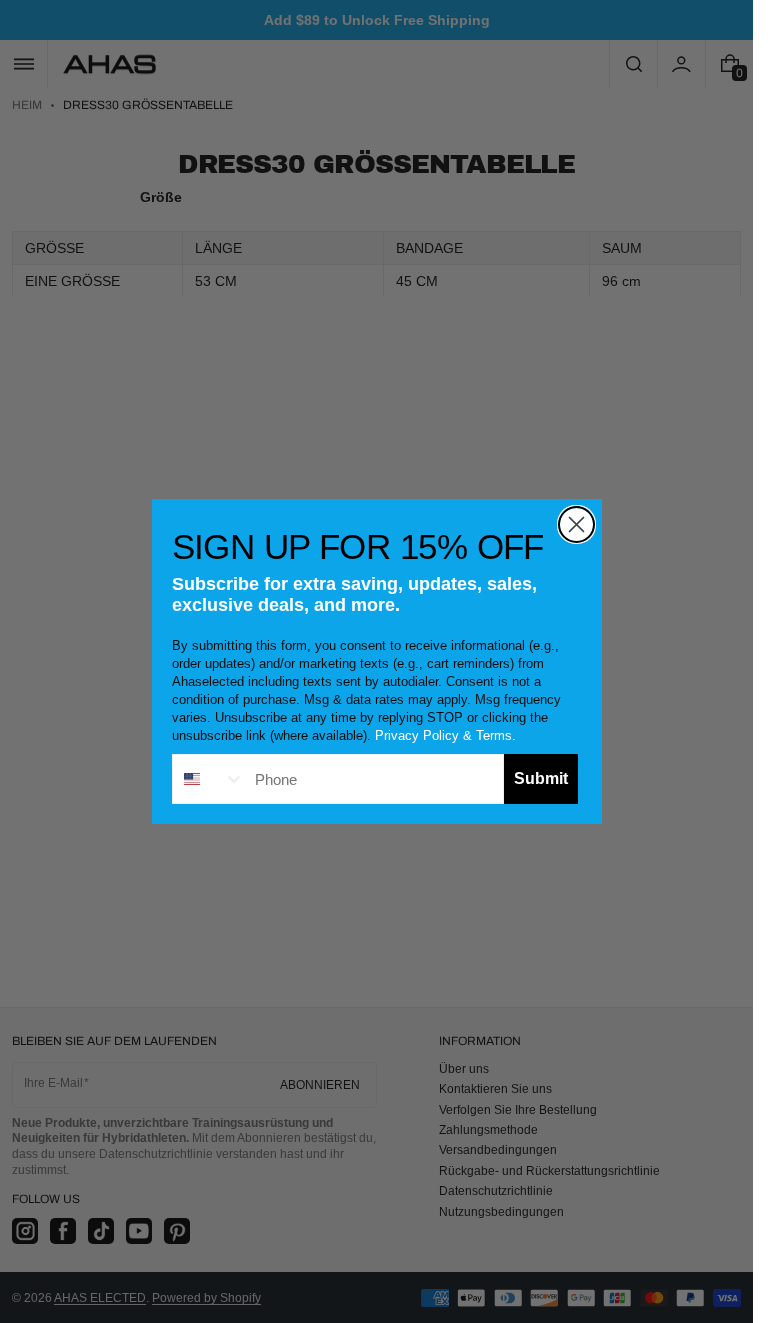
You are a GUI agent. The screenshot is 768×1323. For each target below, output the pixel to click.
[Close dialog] (576, 524)
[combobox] (209, 779)
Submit (541, 778)
